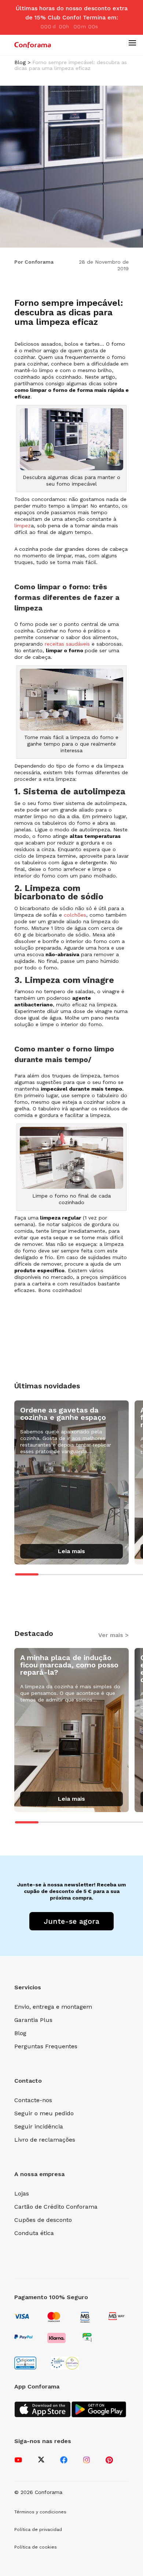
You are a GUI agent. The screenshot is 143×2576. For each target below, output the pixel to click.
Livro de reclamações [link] (45, 2140)
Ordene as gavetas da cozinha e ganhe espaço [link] (63, 1414)
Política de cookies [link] (36, 2547)
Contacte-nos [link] (33, 2100)
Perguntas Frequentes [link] (46, 2046)
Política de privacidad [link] (38, 2529)
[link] (33, 45)
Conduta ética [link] (34, 2233)
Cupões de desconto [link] (43, 2220)
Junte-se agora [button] (71, 1921)
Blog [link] (20, 62)
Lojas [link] (22, 2193)
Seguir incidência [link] (39, 2126)
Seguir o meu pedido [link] (44, 2113)
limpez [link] (23, 526)
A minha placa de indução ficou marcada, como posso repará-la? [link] (69, 1665)
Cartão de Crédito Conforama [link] (56, 2207)
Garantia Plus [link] (33, 2020)
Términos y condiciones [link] (40, 2512)
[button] (132, 42)
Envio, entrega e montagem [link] (53, 2007)
